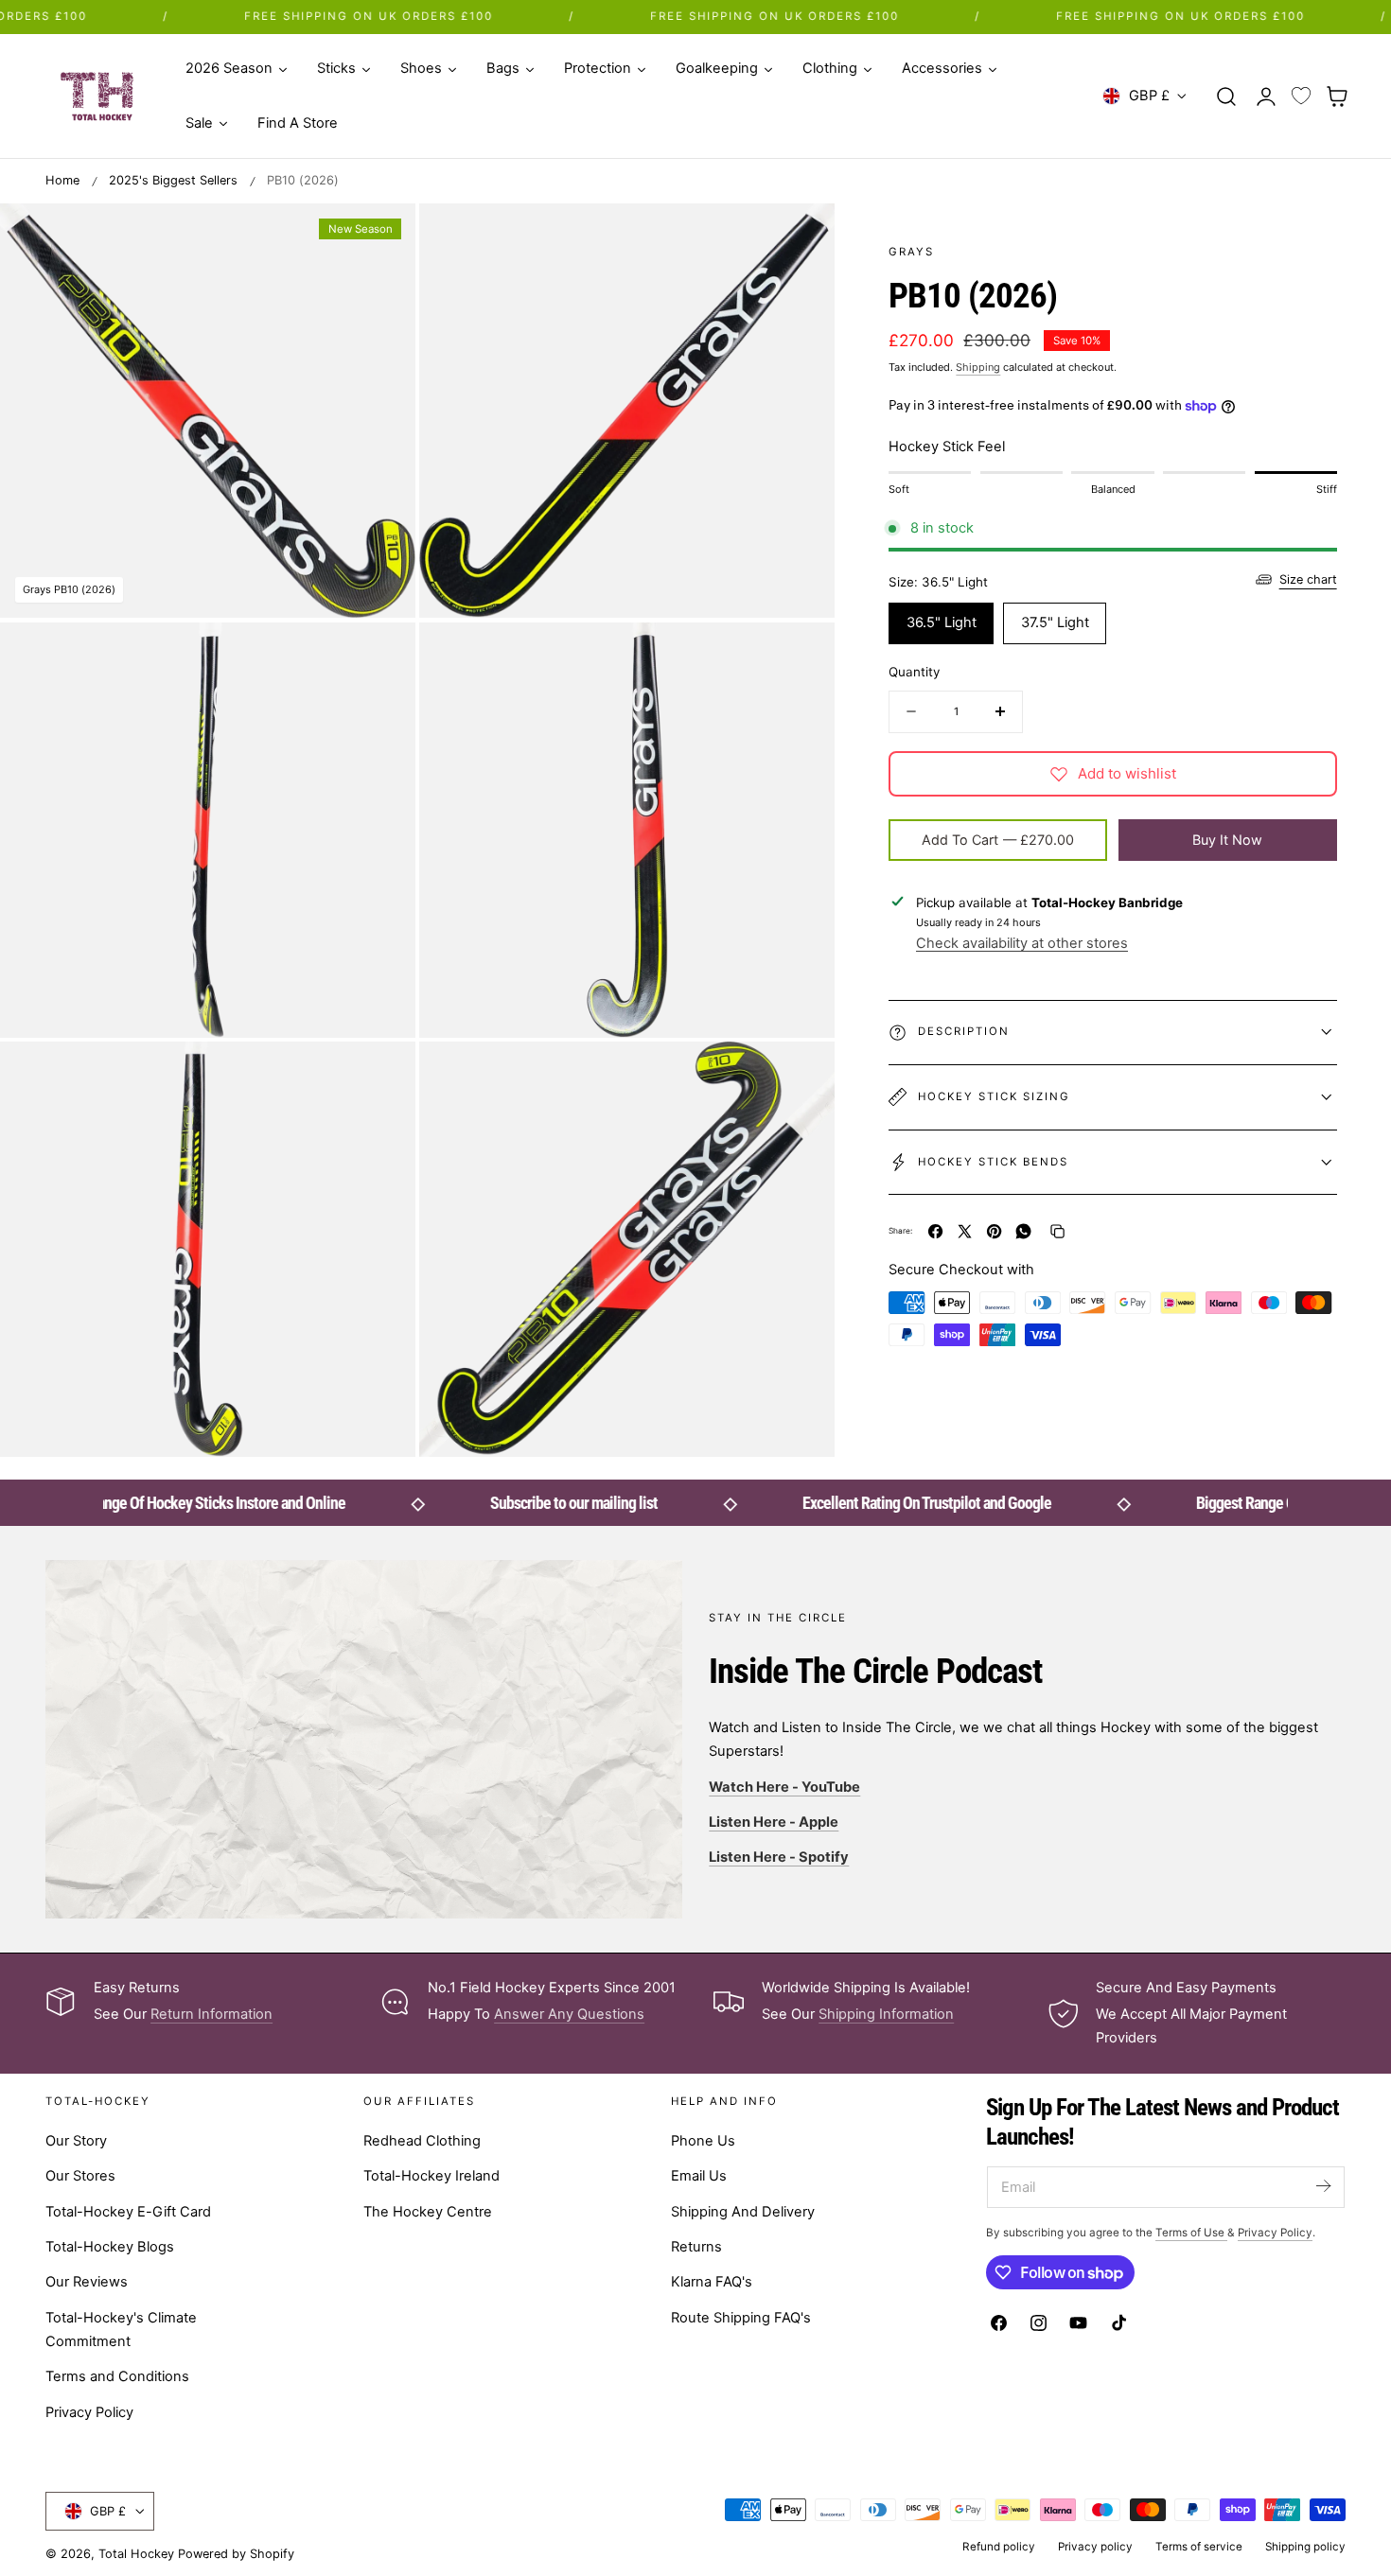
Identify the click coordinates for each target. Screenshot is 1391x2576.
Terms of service (1199, 2547)
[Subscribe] (1323, 2186)
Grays (911, 252)
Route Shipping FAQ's (741, 2317)
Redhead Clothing (422, 2141)
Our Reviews (87, 2282)
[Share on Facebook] (935, 1231)
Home (62, 180)
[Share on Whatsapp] (1023, 1231)
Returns (696, 2247)
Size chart (1308, 579)
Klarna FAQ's (712, 2282)
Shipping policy (1305, 2547)
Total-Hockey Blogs (110, 2247)
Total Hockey (136, 2554)
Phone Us (703, 2141)
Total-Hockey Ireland (431, 2176)
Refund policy (999, 2547)
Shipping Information (886, 2014)
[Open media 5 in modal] (381, 1076)
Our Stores (80, 2176)
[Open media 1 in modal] (381, 237)
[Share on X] (965, 1231)
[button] (1226, 96)
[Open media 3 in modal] (381, 656)
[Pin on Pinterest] (994, 1231)
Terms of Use (1191, 2233)
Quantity (914, 672)
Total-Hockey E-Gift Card (128, 2211)
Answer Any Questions (569, 2014)
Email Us (699, 2176)
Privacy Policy (89, 2411)
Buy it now (1227, 840)
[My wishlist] (1301, 96)
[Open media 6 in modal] (801, 1076)
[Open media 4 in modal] (801, 656)
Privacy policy (1095, 2547)
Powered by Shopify (236, 2554)
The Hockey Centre (428, 2211)
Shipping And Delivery (743, 2211)
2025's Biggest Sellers (173, 180)
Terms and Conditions (117, 2376)
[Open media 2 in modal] (801, 237)
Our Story (76, 2141)
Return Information (211, 2014)
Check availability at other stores (1022, 943)
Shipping (978, 367)
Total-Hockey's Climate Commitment (121, 2329)
